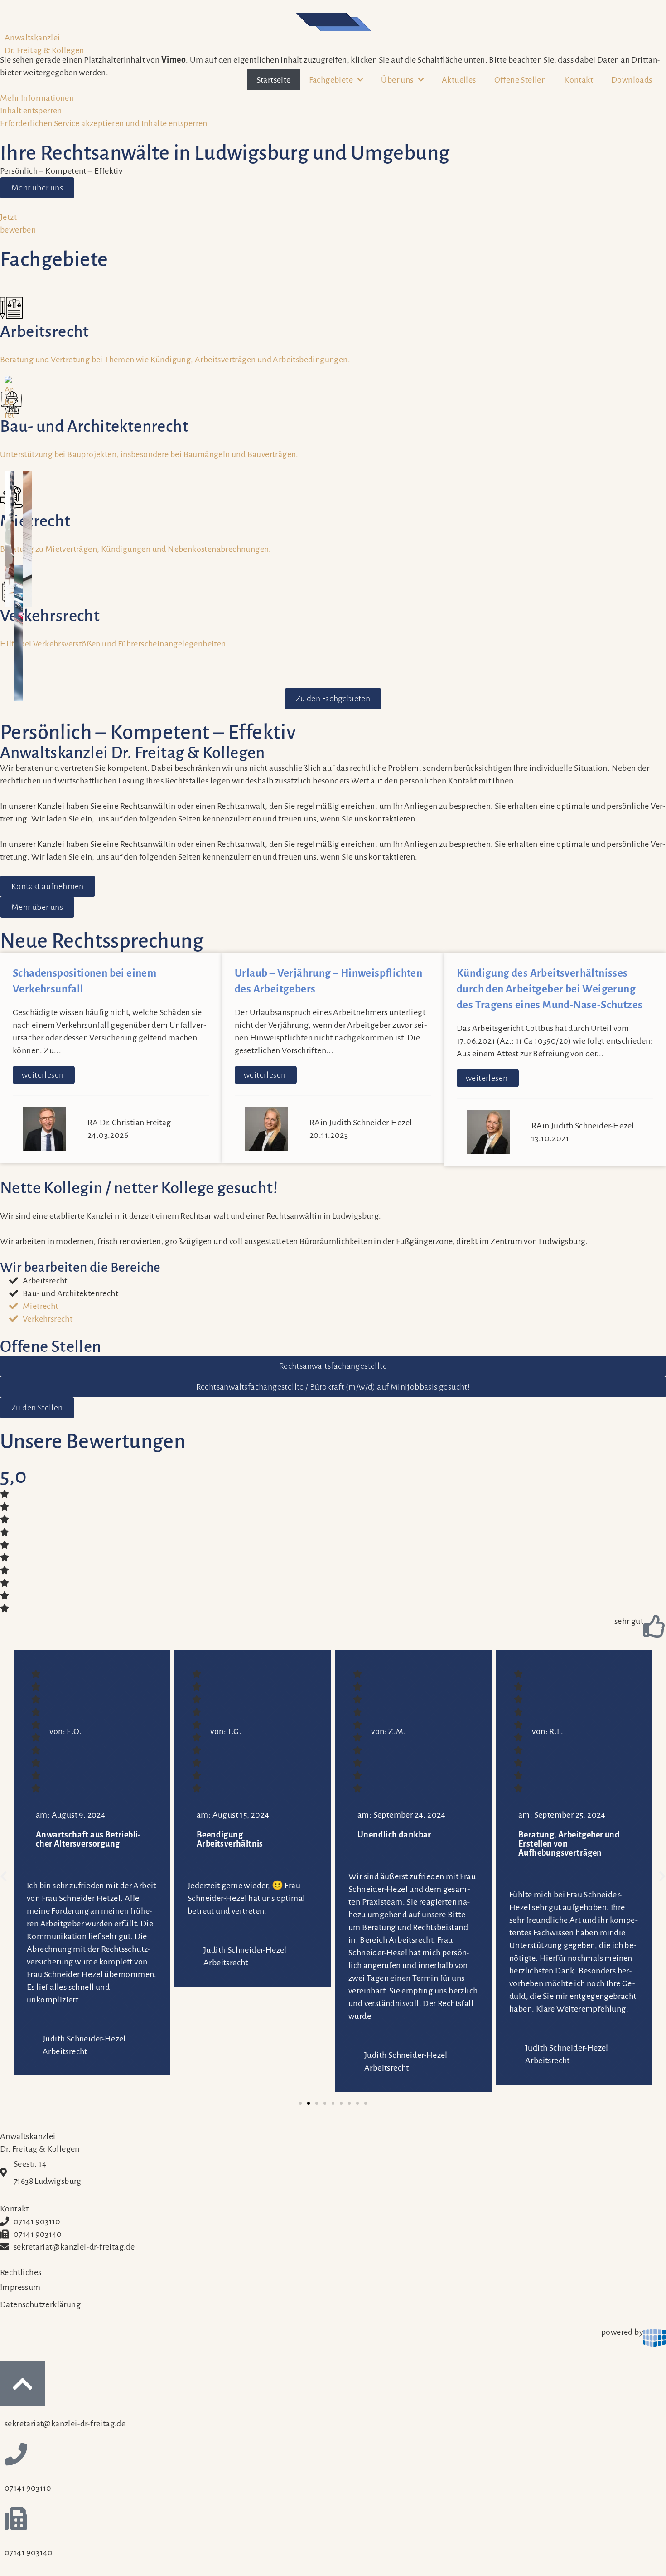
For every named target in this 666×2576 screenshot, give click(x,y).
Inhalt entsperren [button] (31, 111)
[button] (4, 1876)
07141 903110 (37, 2221)
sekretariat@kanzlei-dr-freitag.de (74, 2247)
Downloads (632, 80)
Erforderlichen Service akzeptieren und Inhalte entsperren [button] (104, 123)
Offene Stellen (520, 80)
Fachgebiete (331, 80)
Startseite (274, 80)
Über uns (397, 80)
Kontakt (579, 80)
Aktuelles (459, 80)
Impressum (20, 2287)
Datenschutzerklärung (40, 2304)
